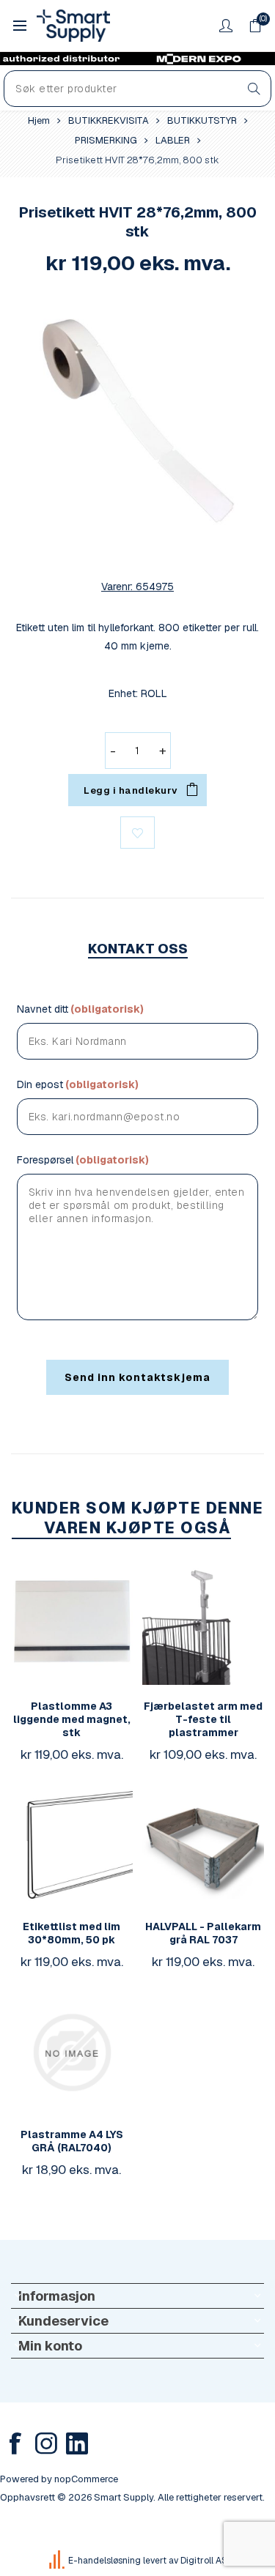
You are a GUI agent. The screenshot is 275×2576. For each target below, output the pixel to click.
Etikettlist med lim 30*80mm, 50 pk (71, 1933)
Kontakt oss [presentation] (138, 949)
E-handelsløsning (104, 2561)
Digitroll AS (204, 2561)
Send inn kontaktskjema (137, 1377)
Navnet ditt (43, 1009)
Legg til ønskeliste (137, 833)
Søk (254, 89)
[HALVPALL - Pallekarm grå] (203, 1845)
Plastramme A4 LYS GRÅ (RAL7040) (72, 2141)
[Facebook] (15, 2443)
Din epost (40, 1084)
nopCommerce (86, 2479)
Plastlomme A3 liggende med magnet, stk (72, 1719)
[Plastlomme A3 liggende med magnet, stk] (72, 1624)
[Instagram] (46, 2443)
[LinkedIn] (77, 2443)
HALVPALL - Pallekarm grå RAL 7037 (203, 1933)
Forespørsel (45, 1160)
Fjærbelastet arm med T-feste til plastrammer (203, 1719)
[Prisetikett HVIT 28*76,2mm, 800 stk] (137, 421)
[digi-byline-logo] (58, 2561)
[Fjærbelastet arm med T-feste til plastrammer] (203, 1624)
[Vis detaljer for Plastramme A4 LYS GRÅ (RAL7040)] (72, 2052)
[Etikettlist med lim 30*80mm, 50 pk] (72, 1845)
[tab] (137, 949)
